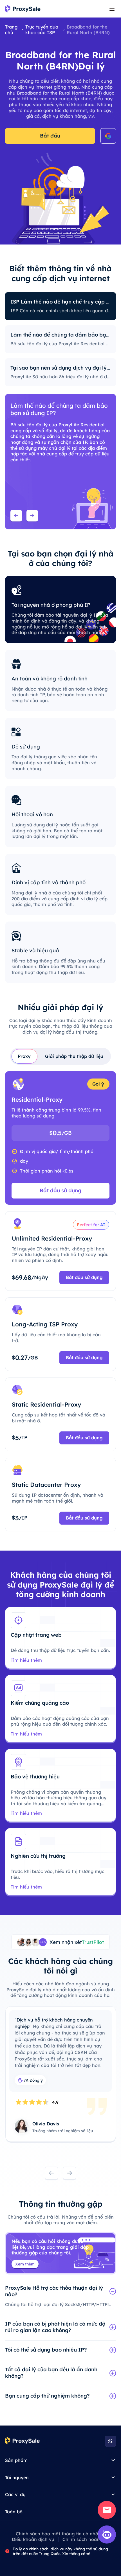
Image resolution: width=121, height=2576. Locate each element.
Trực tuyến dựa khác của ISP (42, 30)
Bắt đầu (50, 136)
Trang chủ (11, 30)
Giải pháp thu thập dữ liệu (74, 1056)
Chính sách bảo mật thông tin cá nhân (58, 2534)
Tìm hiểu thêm (26, 1660)
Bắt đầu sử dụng (60, 1190)
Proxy (24, 1056)
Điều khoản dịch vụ (33, 2539)
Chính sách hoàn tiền (86, 2539)
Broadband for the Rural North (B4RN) (88, 30)
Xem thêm (25, 2264)
